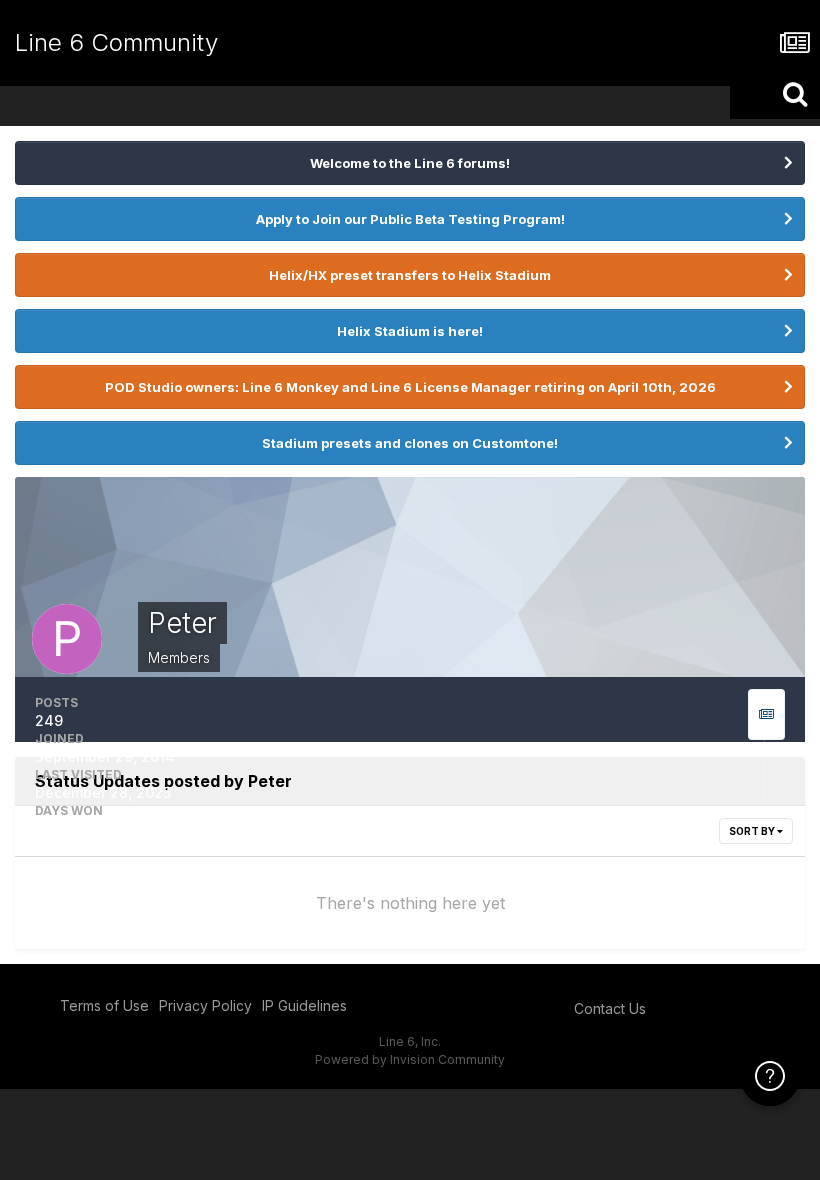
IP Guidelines (304, 1005)
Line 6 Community (116, 42)
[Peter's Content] (766, 714)
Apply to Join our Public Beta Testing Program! (410, 219)
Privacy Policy (205, 1005)
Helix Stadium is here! (410, 331)
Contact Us (610, 1008)
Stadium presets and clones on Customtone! (410, 443)
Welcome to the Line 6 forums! (410, 163)
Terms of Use (104, 1005)
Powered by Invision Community (410, 1059)
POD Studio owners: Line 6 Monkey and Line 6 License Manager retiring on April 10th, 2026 (410, 387)
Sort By (753, 831)
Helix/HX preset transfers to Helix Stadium (410, 275)
